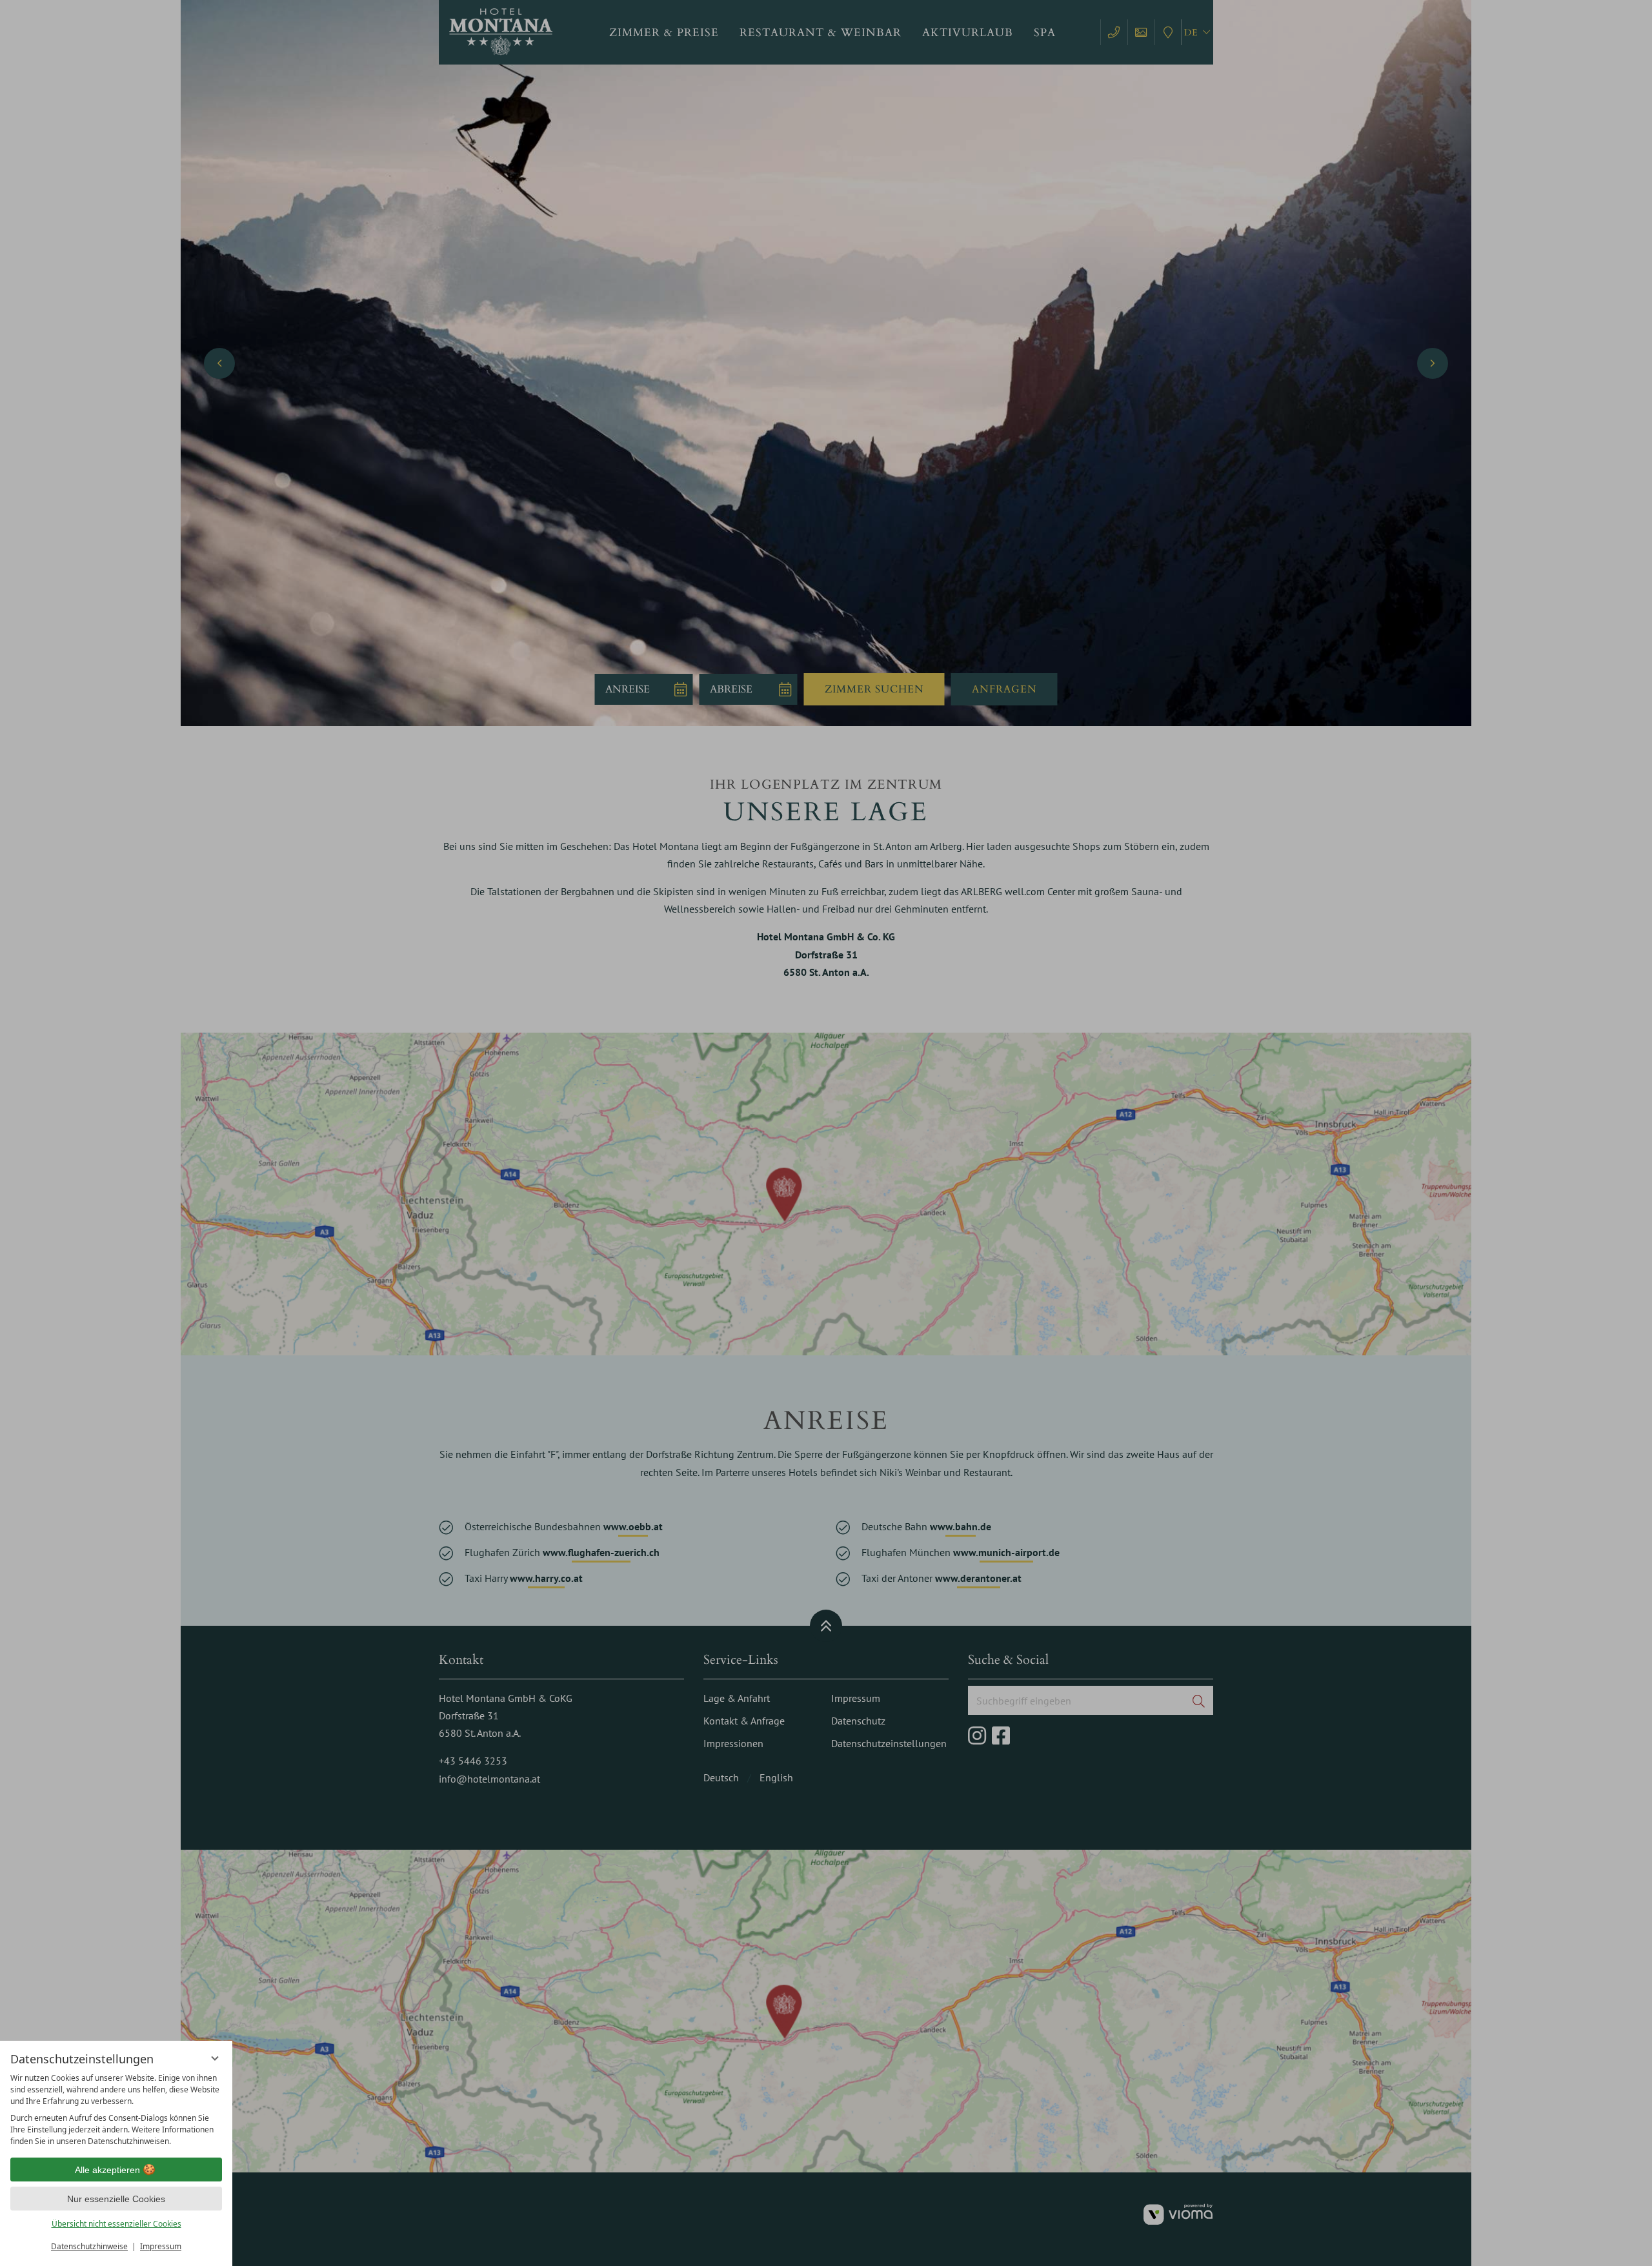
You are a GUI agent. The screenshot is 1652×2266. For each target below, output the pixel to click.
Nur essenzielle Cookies (116, 2199)
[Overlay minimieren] (215, 2058)
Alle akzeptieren (107, 2170)
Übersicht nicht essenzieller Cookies (116, 2224)
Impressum (161, 2246)
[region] (116, 2110)
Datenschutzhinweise (89, 2246)
